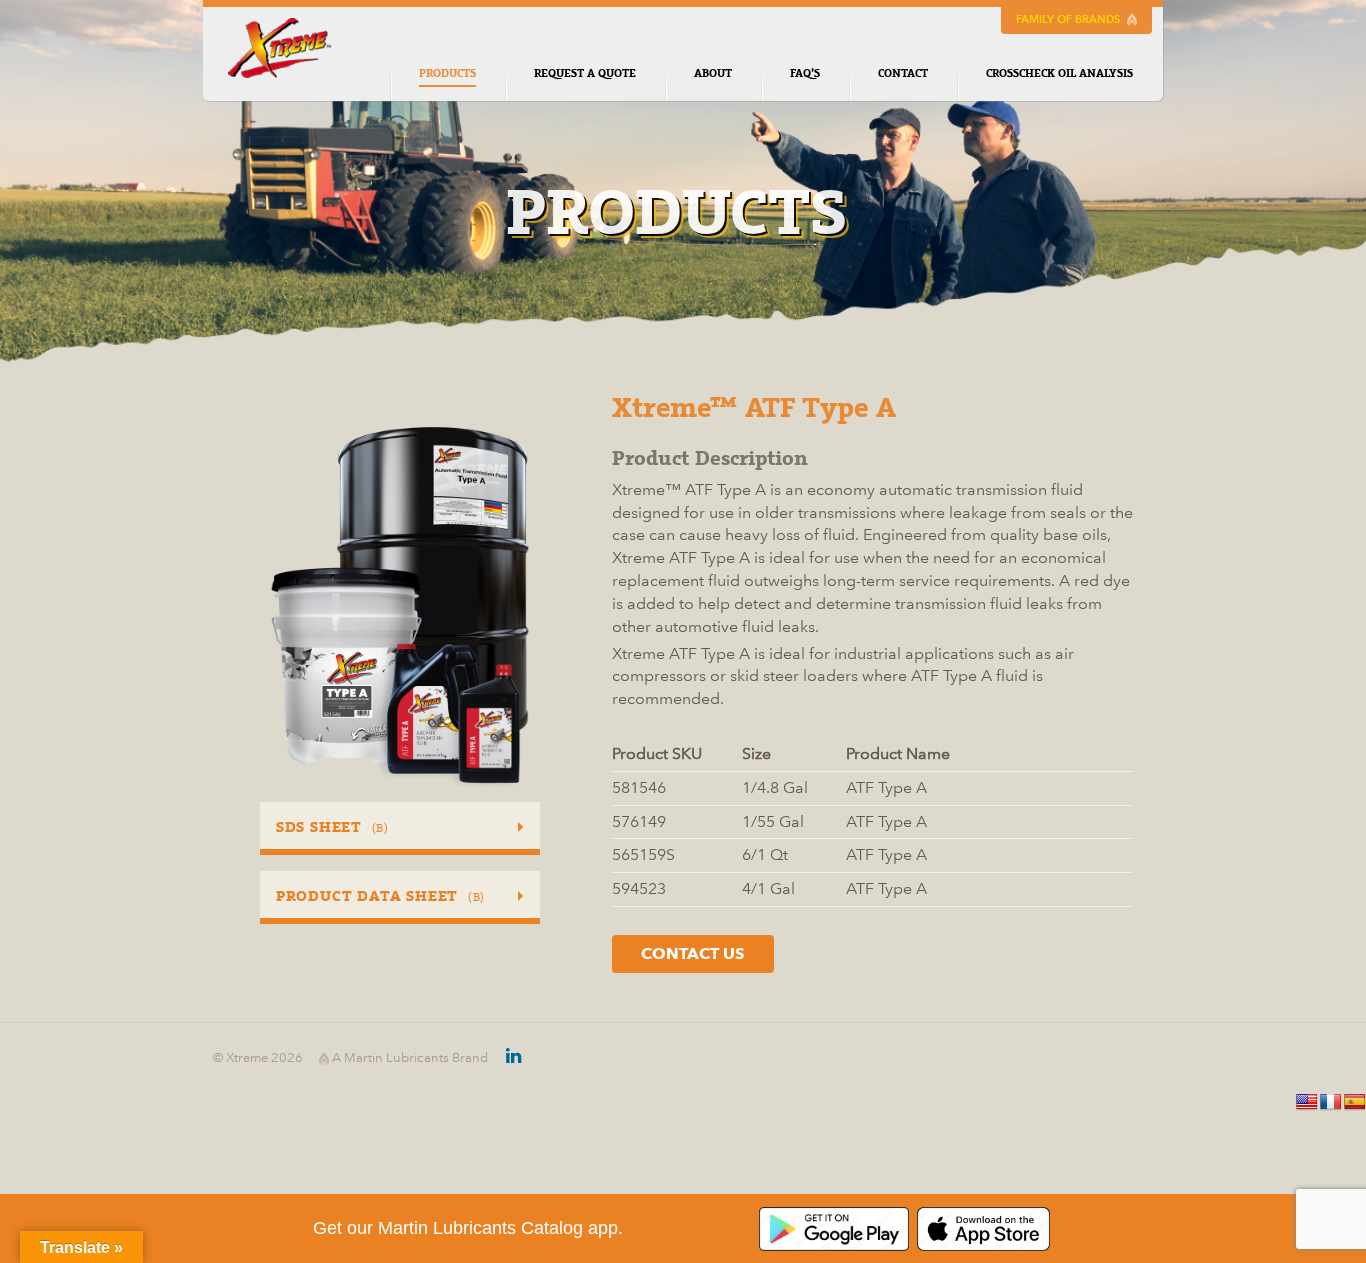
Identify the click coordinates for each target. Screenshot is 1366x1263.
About (713, 73)
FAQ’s (805, 73)
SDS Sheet (332, 827)
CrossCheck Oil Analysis (1059, 73)
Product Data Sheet (380, 896)
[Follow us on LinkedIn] (504, 1058)
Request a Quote (585, 73)
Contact (903, 73)
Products (447, 73)
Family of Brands (1069, 19)
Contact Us (692, 953)
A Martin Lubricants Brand (408, 1058)
